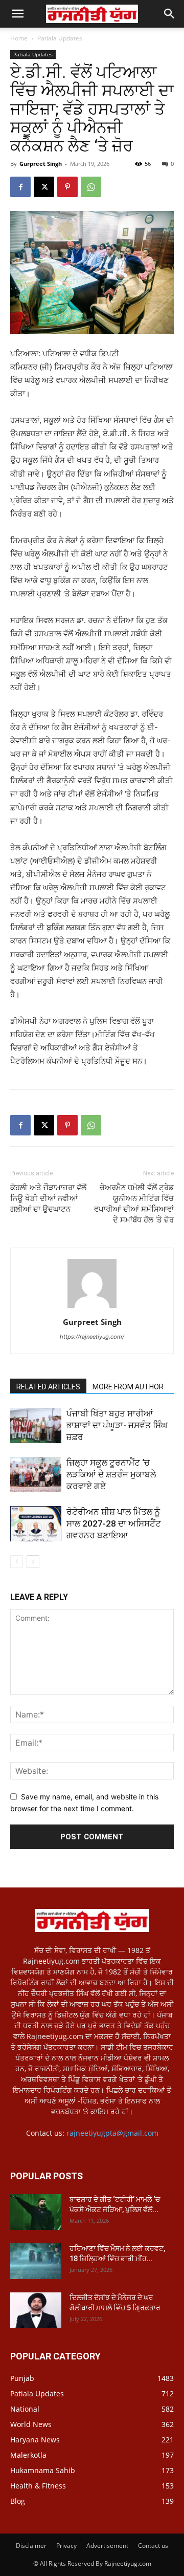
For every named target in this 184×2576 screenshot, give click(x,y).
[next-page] (33, 1562)
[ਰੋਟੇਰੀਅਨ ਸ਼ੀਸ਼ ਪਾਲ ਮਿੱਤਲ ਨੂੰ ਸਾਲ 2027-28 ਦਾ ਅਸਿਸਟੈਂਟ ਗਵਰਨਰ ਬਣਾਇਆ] (36, 1524)
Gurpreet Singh (41, 164)
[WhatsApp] (91, 187)
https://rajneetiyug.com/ (92, 1337)
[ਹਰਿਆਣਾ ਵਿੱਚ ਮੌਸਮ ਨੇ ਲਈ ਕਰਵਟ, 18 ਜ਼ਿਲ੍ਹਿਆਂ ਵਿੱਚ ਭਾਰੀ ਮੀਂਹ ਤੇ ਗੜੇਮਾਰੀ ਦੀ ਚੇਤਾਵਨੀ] (36, 2261)
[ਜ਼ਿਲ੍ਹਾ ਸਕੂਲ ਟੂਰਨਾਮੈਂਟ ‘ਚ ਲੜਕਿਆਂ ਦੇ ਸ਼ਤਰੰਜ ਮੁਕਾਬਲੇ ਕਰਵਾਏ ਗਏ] (36, 1475)
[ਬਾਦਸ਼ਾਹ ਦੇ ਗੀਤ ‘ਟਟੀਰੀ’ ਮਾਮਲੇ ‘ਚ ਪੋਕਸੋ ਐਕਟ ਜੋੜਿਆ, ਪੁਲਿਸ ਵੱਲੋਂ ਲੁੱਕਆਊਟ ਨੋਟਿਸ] (36, 2212)
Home (19, 38)
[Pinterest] (67, 187)
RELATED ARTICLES (48, 1387)
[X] (44, 187)
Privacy (66, 2546)
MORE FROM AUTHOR (128, 1387)
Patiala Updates (60, 38)
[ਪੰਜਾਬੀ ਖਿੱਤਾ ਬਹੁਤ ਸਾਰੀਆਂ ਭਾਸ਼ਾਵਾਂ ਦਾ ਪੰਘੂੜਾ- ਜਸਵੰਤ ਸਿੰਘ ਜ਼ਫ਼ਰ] (36, 1425)
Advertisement (107, 2546)
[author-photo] (92, 1308)
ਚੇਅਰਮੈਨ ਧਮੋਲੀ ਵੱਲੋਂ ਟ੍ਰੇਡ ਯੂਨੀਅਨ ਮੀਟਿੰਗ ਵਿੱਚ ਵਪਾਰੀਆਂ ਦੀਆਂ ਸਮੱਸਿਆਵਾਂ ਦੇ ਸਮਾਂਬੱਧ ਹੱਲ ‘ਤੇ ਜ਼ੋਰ (134, 1204)
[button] (170, 14)
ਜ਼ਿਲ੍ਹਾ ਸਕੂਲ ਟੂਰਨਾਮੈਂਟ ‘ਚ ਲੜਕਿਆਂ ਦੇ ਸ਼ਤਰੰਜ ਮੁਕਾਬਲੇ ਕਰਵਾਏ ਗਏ (111, 1474)
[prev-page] (17, 1562)
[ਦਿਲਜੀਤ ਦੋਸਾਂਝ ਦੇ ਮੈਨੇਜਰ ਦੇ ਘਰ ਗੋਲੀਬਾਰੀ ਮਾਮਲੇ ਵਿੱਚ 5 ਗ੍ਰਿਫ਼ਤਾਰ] (36, 2310)
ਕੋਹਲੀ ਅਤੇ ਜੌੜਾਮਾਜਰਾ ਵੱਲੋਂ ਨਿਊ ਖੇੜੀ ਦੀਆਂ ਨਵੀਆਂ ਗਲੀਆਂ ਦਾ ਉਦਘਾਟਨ (48, 1198)
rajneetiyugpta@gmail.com (112, 2133)
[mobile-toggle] (17, 14)
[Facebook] (20, 187)
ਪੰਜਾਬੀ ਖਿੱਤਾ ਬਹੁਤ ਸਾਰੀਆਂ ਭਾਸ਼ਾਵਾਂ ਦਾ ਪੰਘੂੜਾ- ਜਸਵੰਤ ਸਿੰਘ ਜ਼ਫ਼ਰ (117, 1425)
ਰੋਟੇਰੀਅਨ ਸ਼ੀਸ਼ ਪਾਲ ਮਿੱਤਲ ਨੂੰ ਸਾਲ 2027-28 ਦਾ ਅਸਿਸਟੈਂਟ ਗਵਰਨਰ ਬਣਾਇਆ (114, 1523)
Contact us (153, 2546)
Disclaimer (31, 2546)
